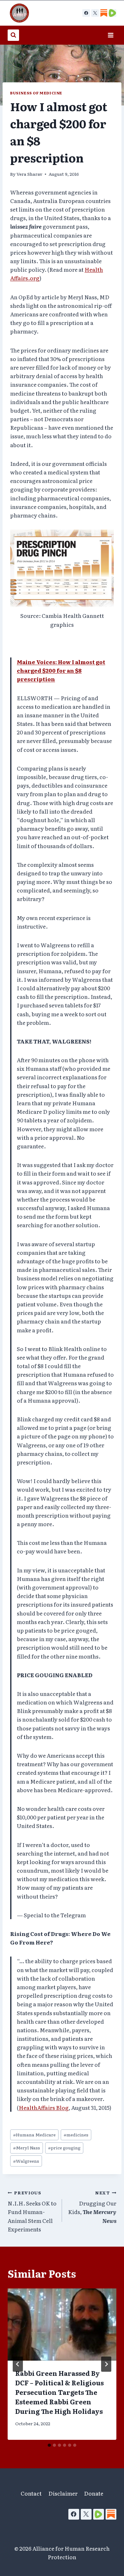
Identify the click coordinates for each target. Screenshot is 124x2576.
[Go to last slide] (18, 2364)
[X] (95, 13)
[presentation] (62, 2325)
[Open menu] (110, 35)
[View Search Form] (13, 35)
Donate (94, 2493)
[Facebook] (86, 13)
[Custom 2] (113, 13)
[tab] (49, 2445)
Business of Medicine (36, 93)
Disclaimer (63, 2493)
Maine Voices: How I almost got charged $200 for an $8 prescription (61, 670)
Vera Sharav (29, 174)
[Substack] (111, 2514)
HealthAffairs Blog (44, 2107)
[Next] (106, 2364)
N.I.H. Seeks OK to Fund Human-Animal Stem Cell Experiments (32, 2211)
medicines (76, 2135)
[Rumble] (99, 2514)
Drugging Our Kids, (92, 2207)
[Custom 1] (104, 13)
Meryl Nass (27, 2148)
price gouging (64, 2148)
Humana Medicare (34, 2135)
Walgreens (26, 2161)
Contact (31, 2493)
